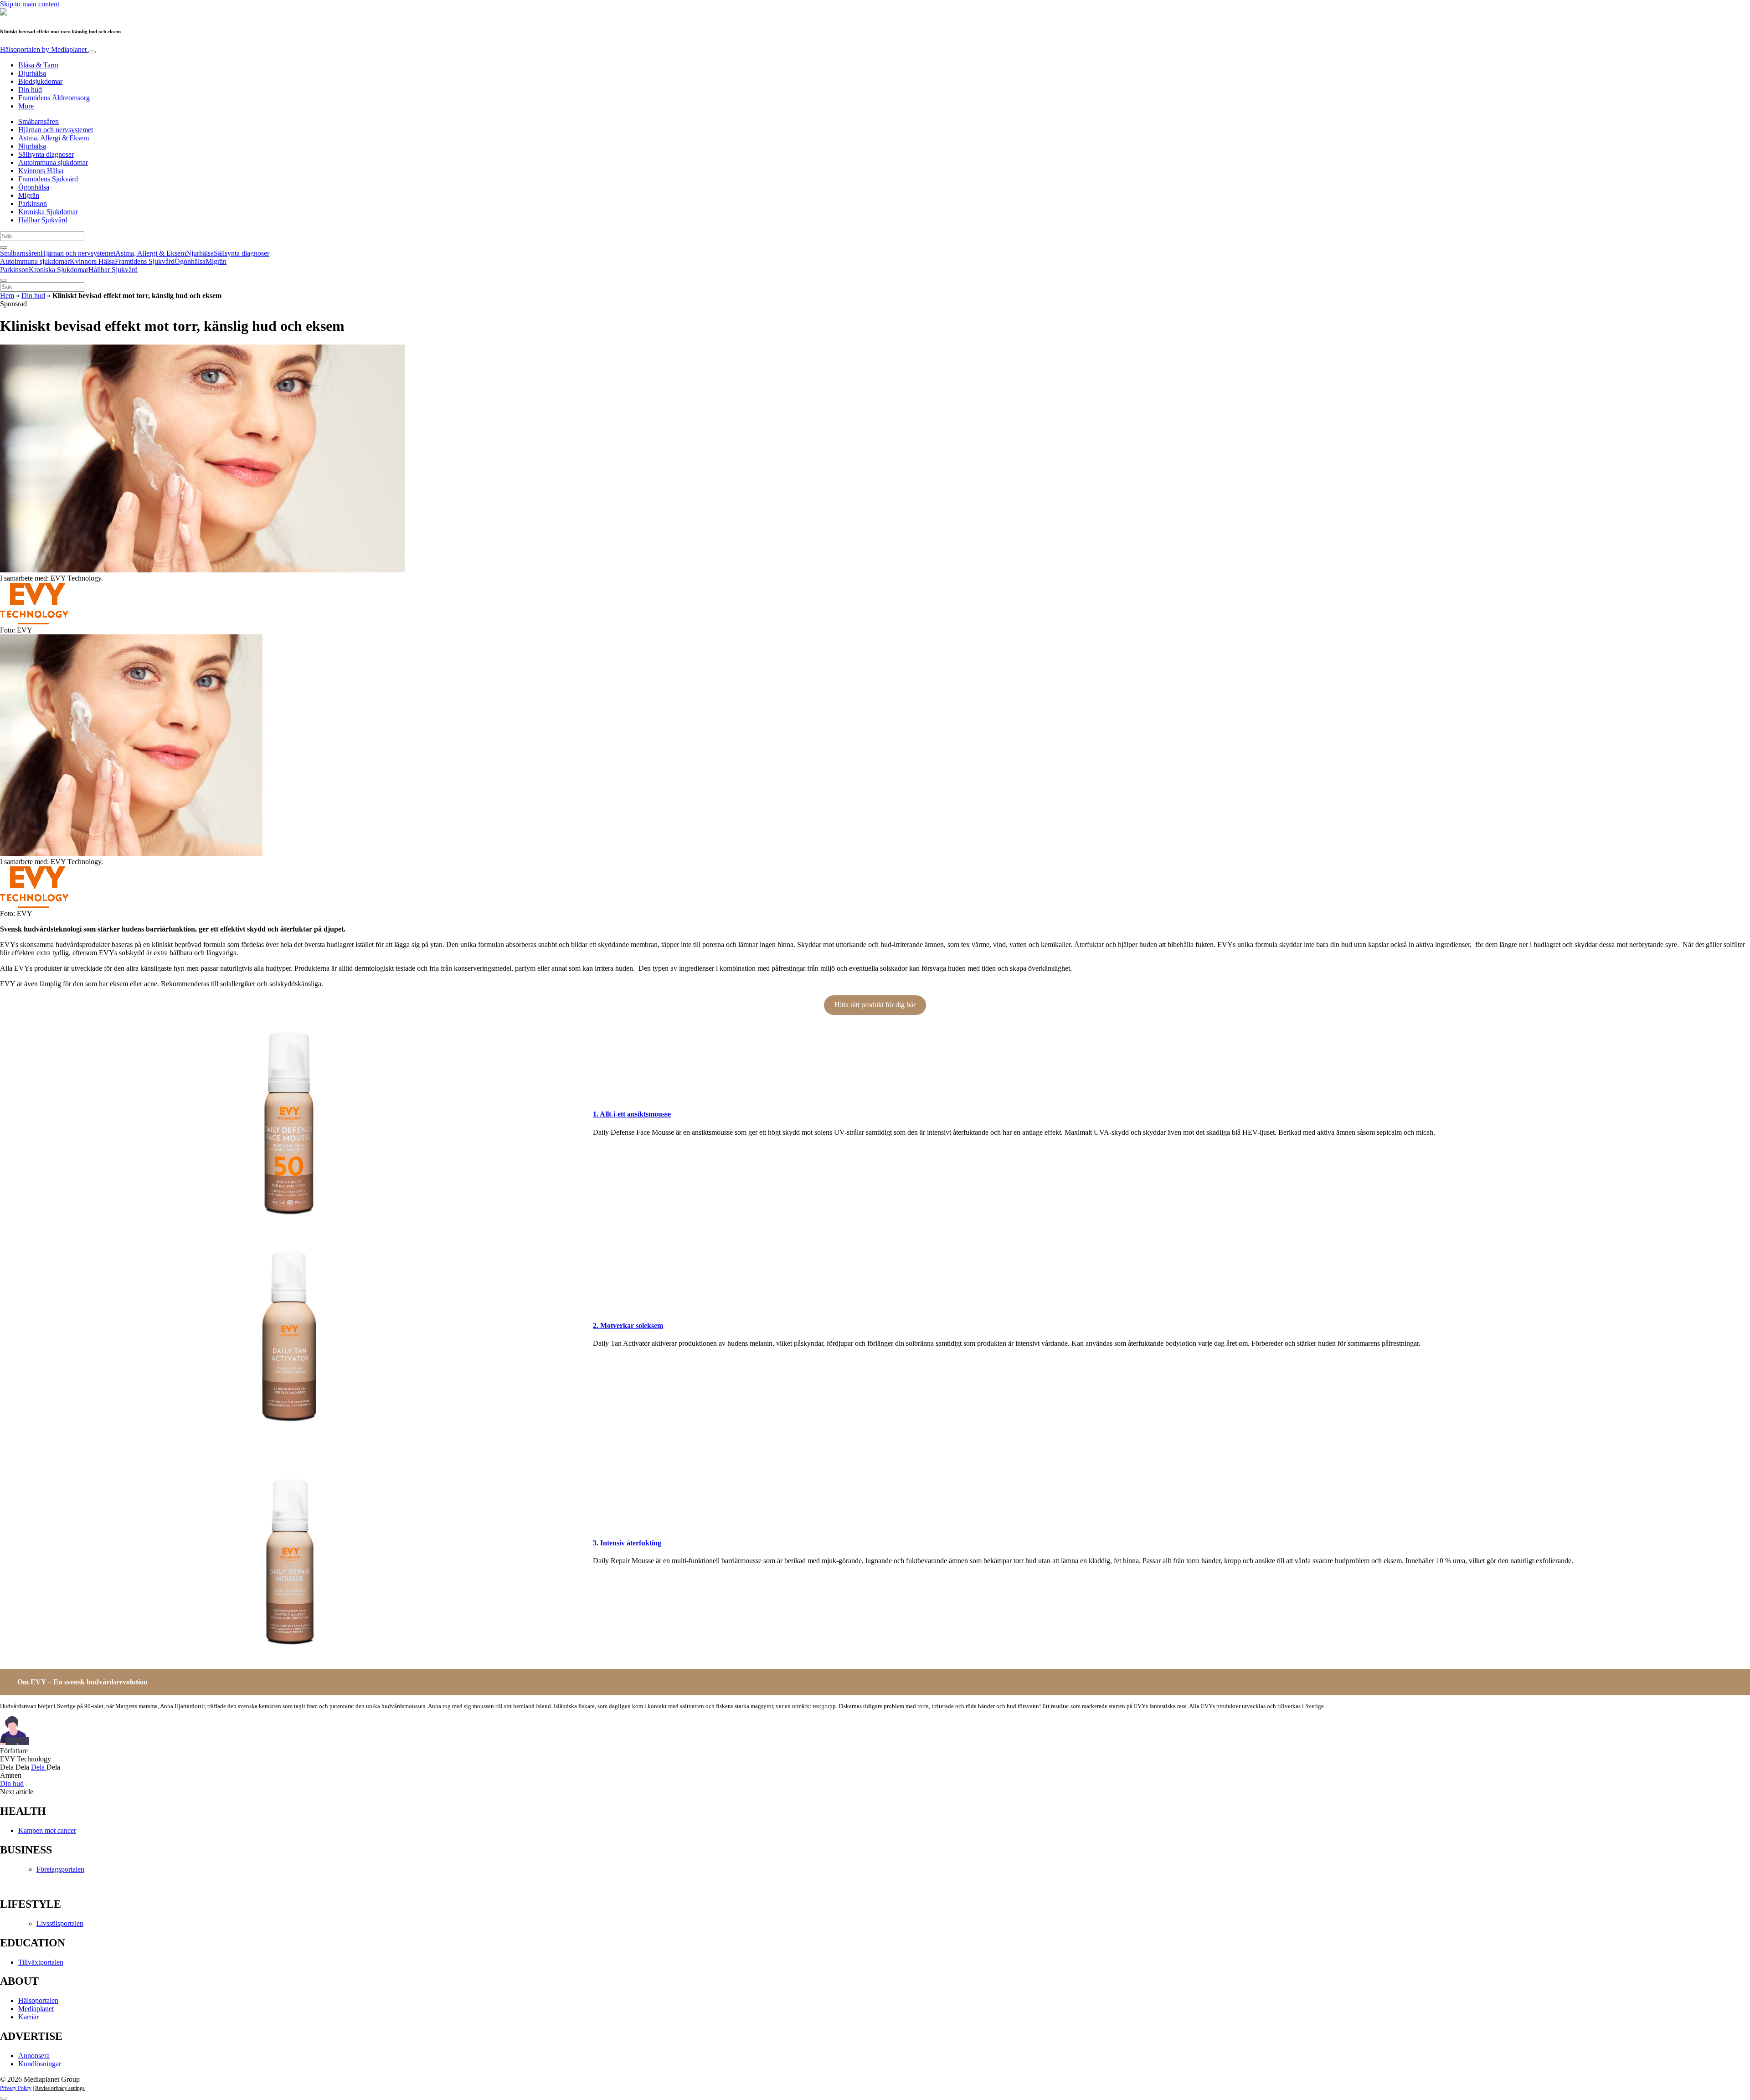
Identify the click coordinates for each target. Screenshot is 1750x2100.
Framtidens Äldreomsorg (54, 98)
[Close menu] (4, 280)
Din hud (30, 90)
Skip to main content (30, 4)
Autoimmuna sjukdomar (53, 162)
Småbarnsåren (39, 121)
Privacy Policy (16, 2088)
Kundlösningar (40, 2064)
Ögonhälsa (34, 187)
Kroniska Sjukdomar (48, 212)
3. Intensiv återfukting (627, 1543)
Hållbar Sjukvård (43, 220)
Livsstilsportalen (60, 1923)
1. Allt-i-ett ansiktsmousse (632, 1114)
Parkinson (33, 203)
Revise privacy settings (60, 2088)
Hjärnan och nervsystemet (56, 130)
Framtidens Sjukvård (48, 179)
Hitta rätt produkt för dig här (875, 1005)
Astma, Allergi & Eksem (54, 138)
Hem (7, 296)
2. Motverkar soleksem (628, 1325)
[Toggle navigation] (92, 52)
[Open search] (4, 247)
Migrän (29, 195)
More (26, 106)
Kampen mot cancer (47, 1830)
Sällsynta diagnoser (46, 154)
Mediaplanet (36, 2009)
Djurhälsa (32, 73)
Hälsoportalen (43, 49)
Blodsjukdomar (40, 81)
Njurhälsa (32, 146)
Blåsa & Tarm (38, 65)
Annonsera (34, 2056)
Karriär (28, 2017)
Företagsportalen (60, 1869)
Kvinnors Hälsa (41, 171)
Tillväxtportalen (41, 1962)
